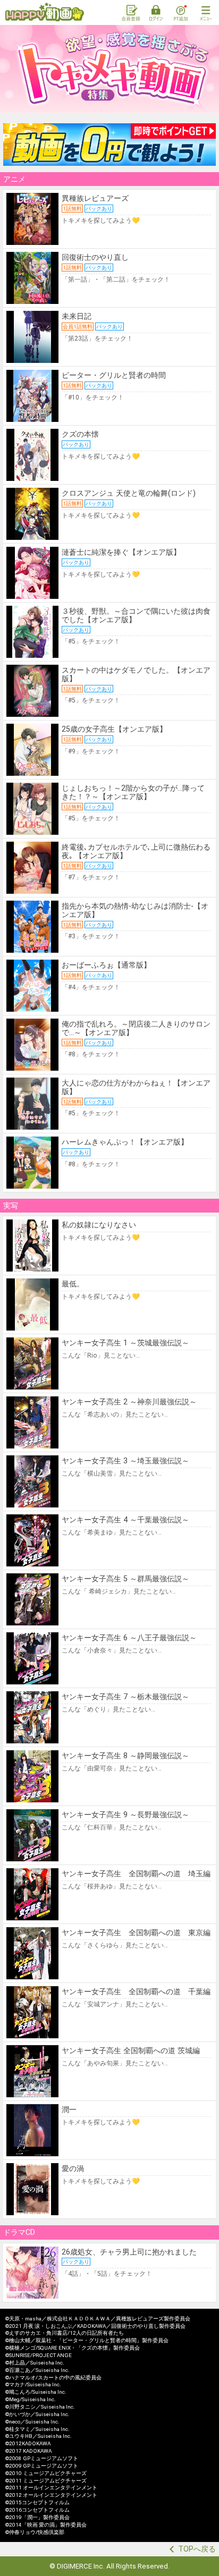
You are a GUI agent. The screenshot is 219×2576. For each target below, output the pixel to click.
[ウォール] (109, 145)
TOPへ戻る (197, 2549)
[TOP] (45, 12)
